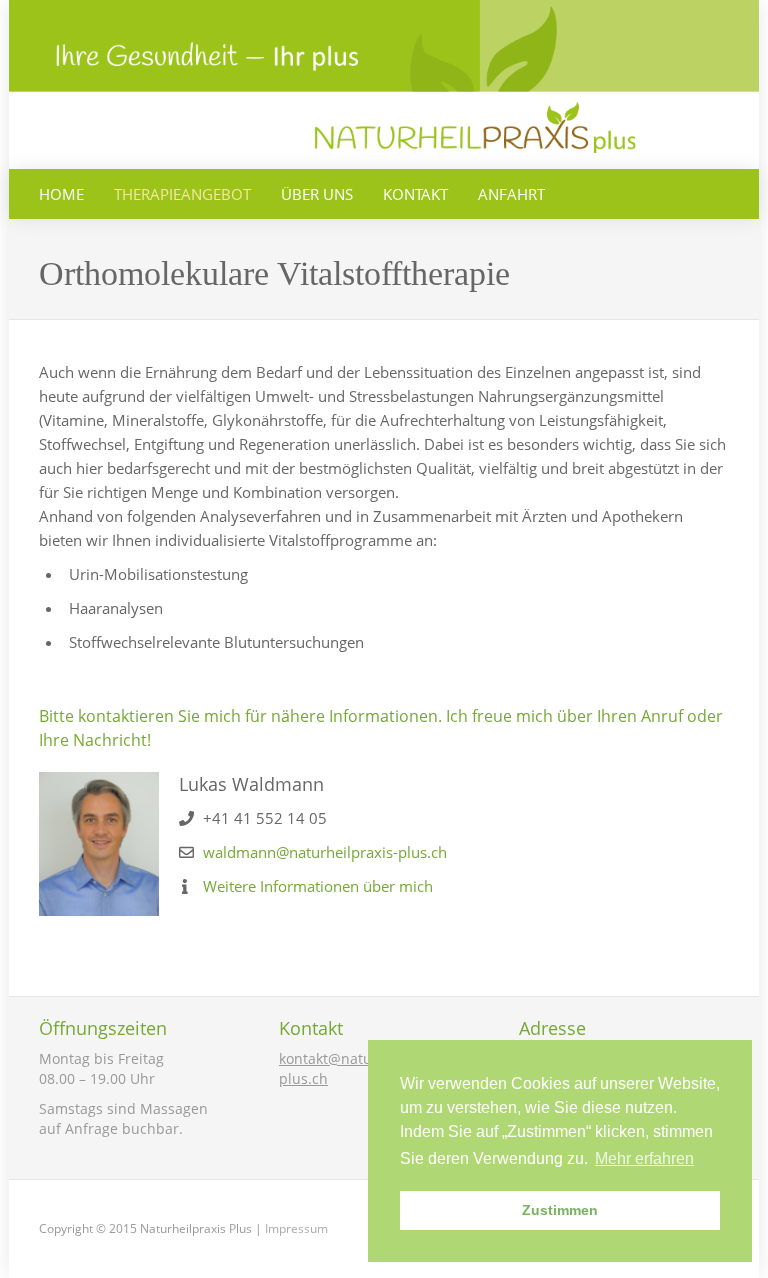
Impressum (296, 1228)
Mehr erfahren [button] (644, 1158)
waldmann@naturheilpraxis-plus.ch (325, 852)
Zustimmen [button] (560, 1210)
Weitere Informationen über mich (318, 886)
